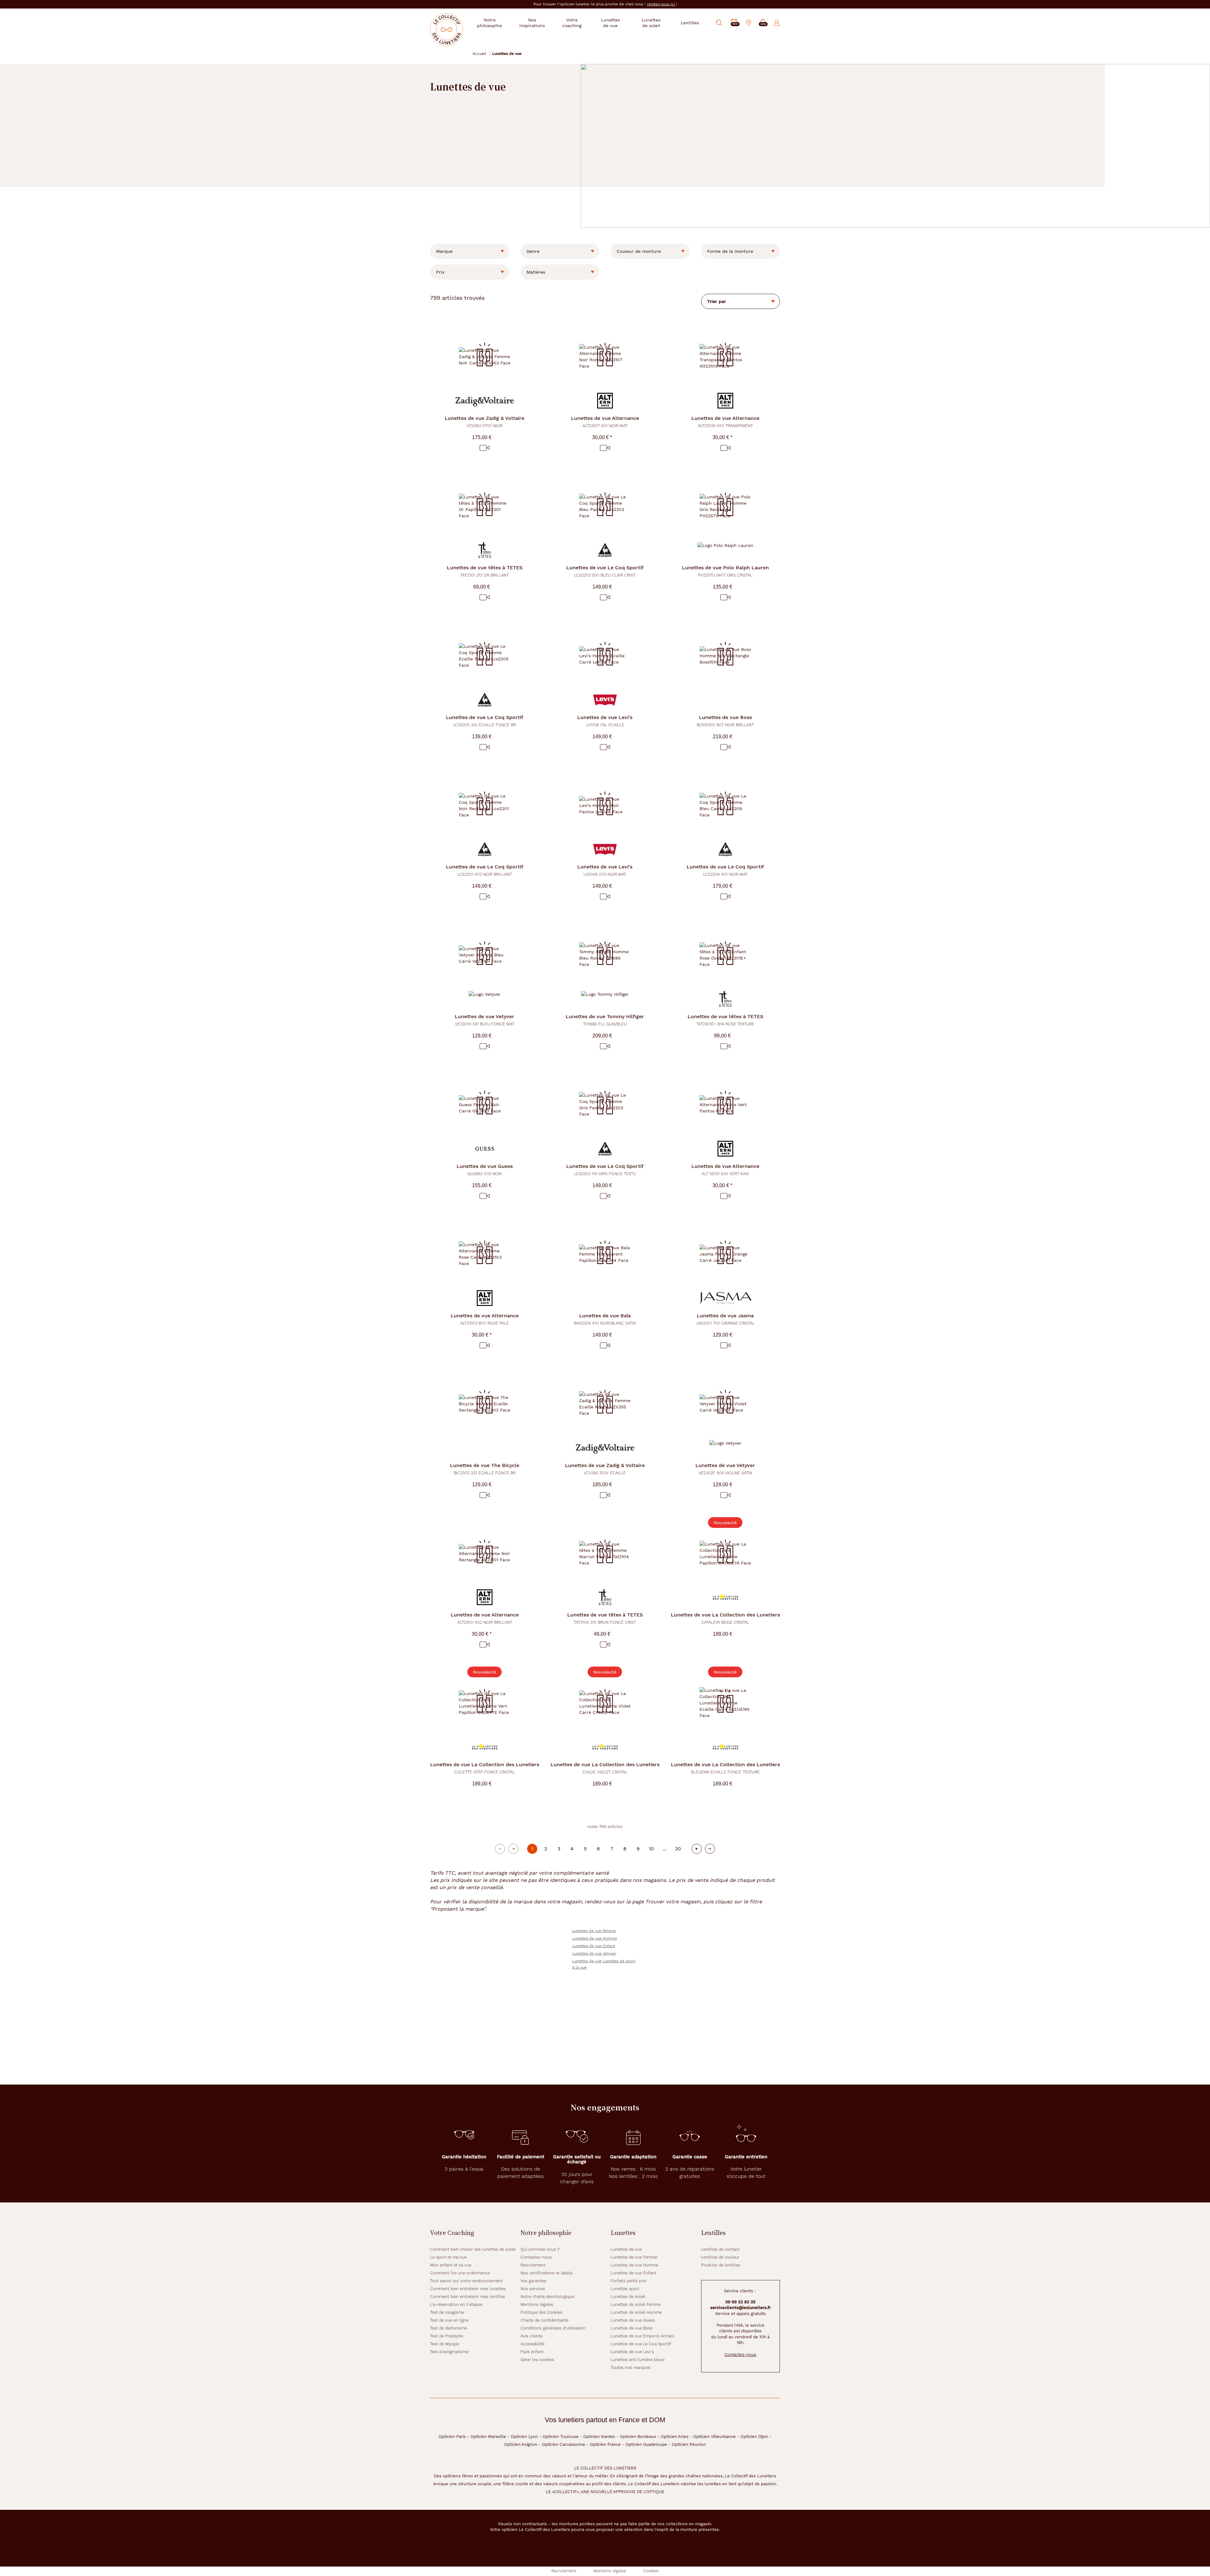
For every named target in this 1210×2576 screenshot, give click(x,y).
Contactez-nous (536, 2257)
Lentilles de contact (720, 2249)
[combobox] (470, 251)
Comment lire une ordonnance (460, 2273)
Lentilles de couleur (720, 2257)
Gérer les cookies (537, 2360)
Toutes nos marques (631, 2367)
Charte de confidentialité (544, 2320)
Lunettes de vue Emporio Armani (642, 2336)
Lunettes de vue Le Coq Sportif (641, 2344)
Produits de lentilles (721, 2265)
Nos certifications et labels (547, 2273)
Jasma (725, 1319)
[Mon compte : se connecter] (777, 23)
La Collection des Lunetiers (725, 1618)
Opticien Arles (675, 2437)
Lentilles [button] (690, 23)
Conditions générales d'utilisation (553, 2328)
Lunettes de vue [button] (610, 23)
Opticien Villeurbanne (714, 2437)
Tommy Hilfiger (605, 1020)
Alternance (605, 422)
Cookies (651, 2571)
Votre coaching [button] (572, 23)
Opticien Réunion (689, 2444)
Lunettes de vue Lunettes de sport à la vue (604, 1964)
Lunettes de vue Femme (594, 1931)
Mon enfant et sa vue (451, 2265)
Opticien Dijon (754, 2437)
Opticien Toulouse (561, 2437)
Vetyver (484, 1020)
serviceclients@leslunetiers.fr (740, 2308)
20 (678, 1849)
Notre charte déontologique (547, 2297)
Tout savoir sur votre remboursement (467, 2281)
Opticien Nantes (599, 2437)
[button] (763, 23)
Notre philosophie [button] (490, 23)
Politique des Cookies (542, 2312)
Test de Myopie (445, 2344)
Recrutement (533, 2265)
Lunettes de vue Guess (633, 2320)
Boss (725, 721)
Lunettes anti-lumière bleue (638, 2360)
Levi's (605, 721)
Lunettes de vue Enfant (594, 1946)
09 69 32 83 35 (740, 2302)
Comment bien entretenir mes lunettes (468, 2289)
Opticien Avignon (521, 2444)
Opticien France (605, 2444)
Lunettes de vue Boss (632, 2328)
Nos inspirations (532, 23)
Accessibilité (533, 2344)
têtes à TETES (485, 571)
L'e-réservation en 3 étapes (456, 2304)
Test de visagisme (447, 2312)
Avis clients (532, 2336)
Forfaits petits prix (628, 2281)
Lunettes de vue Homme (595, 1938)
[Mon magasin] (749, 23)
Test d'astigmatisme (449, 2352)
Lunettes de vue (626, 2249)
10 (651, 1849)
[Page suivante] (697, 1849)
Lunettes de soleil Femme (636, 2304)
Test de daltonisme (449, 2328)
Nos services (533, 2289)
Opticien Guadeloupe (646, 2444)
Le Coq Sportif (605, 571)
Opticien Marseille (488, 2437)
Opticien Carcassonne (564, 2444)
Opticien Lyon (524, 2437)
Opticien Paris (452, 2437)
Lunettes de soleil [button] (651, 23)
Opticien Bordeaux (638, 2437)
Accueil (479, 53)
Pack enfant (532, 2352)
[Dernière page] (710, 1849)
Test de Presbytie (447, 2336)
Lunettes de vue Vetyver (594, 1953)
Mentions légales (537, 2304)
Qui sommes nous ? (540, 2249)
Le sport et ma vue (448, 2257)
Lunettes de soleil (628, 2297)
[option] (470, 251)
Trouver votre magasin (673, 1902)
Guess (485, 1170)
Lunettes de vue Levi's (632, 2352)
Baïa (605, 1319)
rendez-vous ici (661, 4)
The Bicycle (485, 1469)
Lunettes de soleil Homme (636, 2312)
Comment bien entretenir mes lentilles (468, 2297)
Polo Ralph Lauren (725, 571)
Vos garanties (533, 2281)
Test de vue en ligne (449, 2320)
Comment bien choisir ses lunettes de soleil (473, 2249)
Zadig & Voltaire (484, 422)
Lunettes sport (625, 2289)
